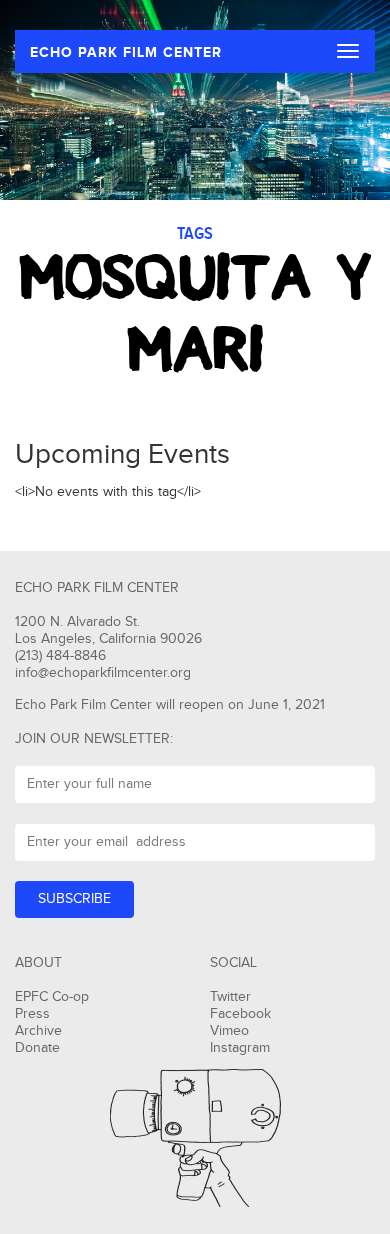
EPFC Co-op (52, 997)
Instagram (240, 1048)
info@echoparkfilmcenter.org (103, 673)
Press (32, 1014)
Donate (37, 1048)
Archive (38, 1031)
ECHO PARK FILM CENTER (126, 52)
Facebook (240, 1014)
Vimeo (229, 1031)
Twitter (230, 997)
